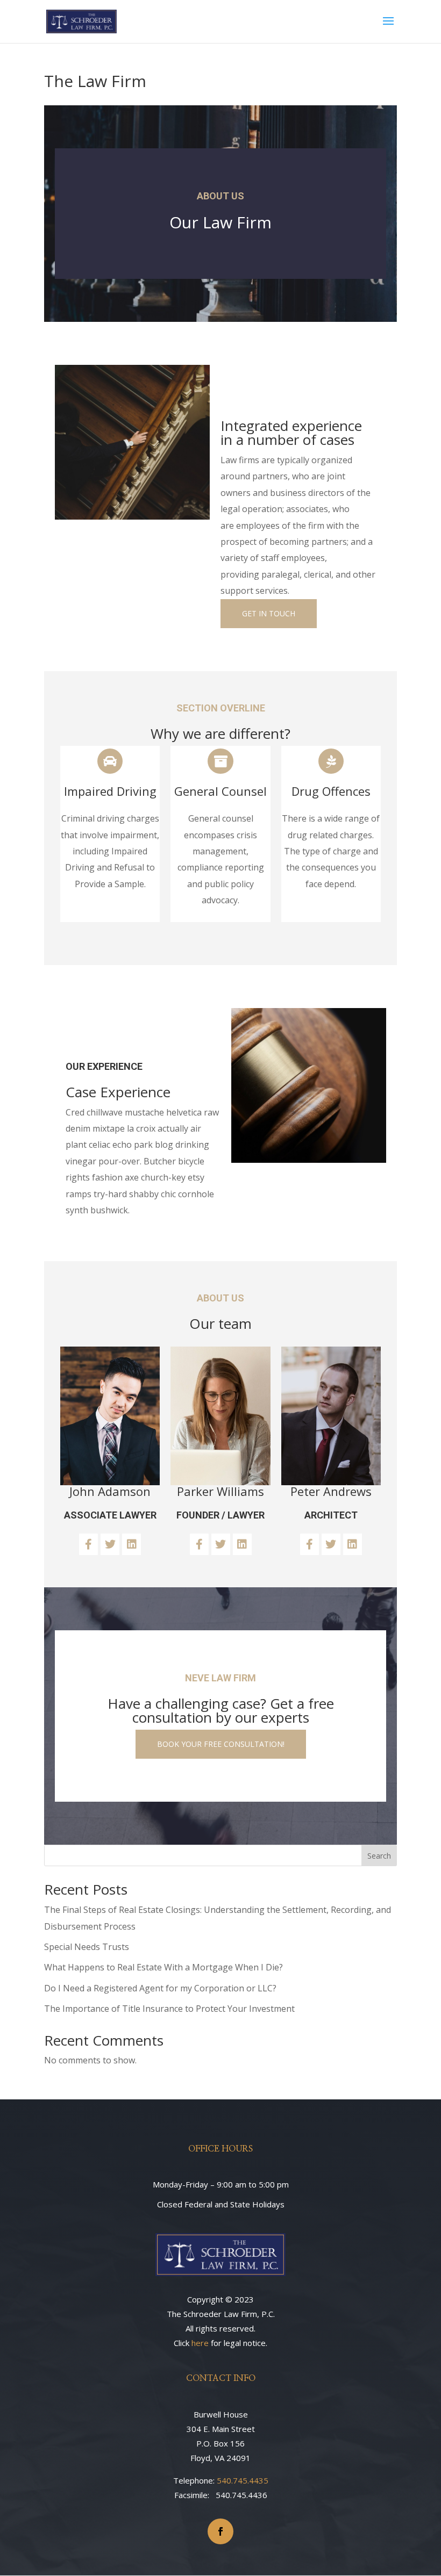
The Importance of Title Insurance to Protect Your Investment (169, 2009)
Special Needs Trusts (87, 1947)
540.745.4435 (243, 2480)
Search (379, 1856)
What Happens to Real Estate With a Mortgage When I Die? (163, 1967)
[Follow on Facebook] (220, 2531)
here (200, 2343)
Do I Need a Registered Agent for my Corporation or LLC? (160, 1988)
